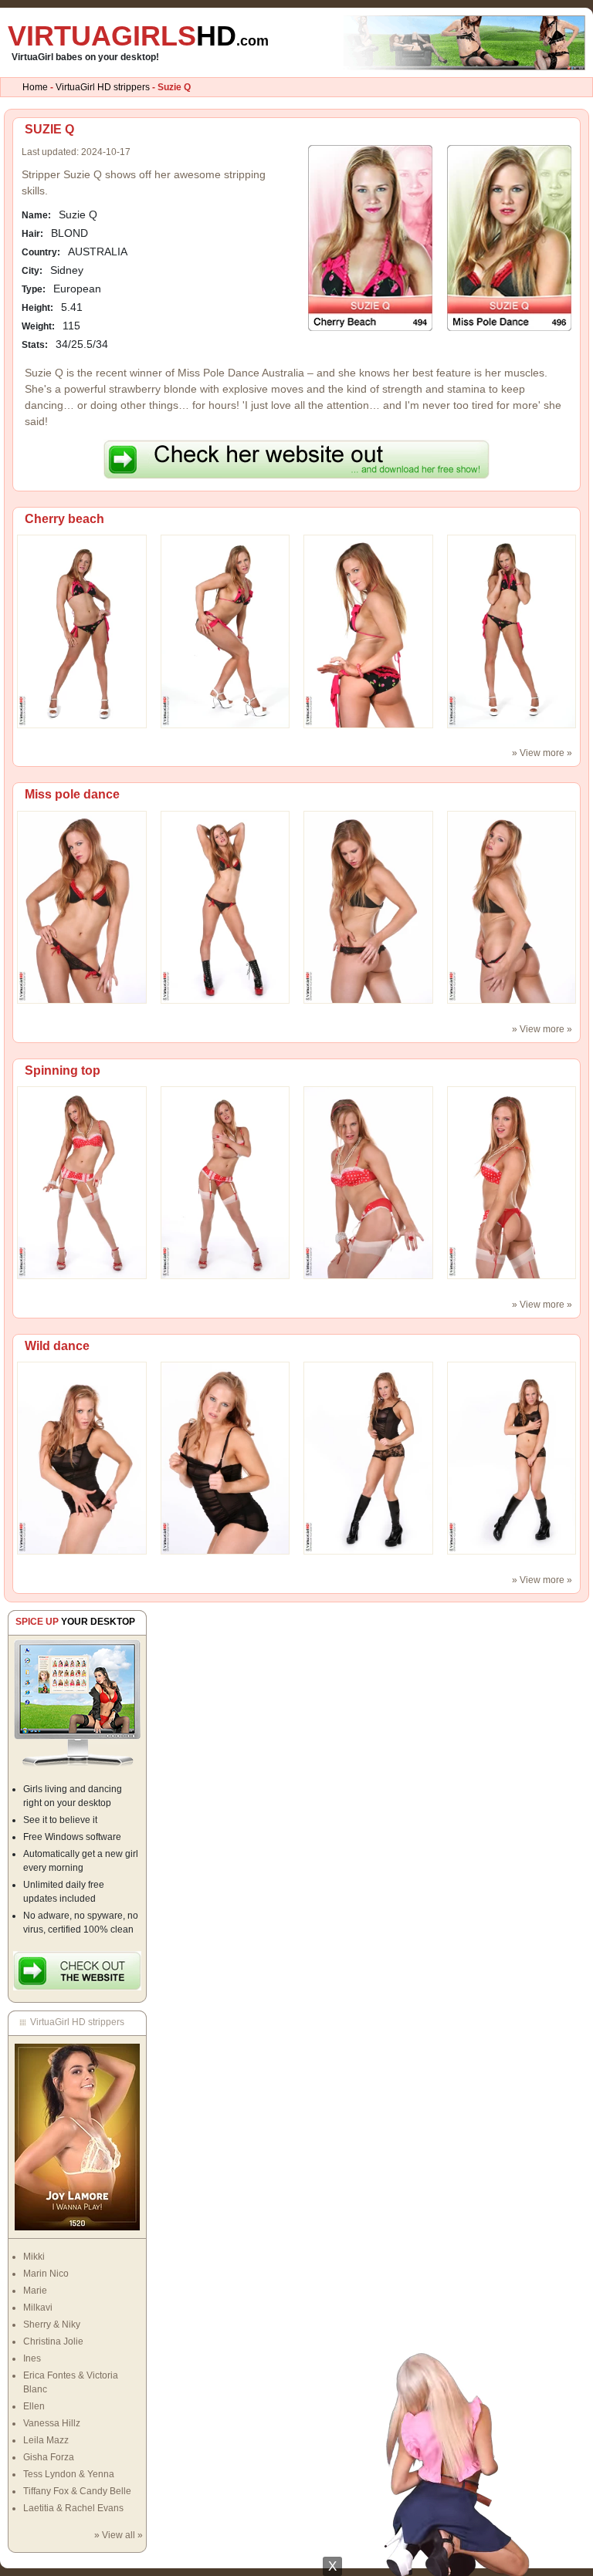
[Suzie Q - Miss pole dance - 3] (512, 906)
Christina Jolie (53, 2341)
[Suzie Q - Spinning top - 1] (225, 1182)
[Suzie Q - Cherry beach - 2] (368, 631)
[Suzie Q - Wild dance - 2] (368, 1457)
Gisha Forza (49, 2457)
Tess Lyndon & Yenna (69, 2474)
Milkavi (38, 2308)
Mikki (34, 2257)
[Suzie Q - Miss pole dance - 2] (368, 906)
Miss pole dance (72, 794)
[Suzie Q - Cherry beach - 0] (82, 631)
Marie (35, 2291)
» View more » (542, 753)
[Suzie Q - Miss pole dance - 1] (225, 906)
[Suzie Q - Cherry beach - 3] (512, 631)
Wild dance (57, 1346)
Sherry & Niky (52, 2324)
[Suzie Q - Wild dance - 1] (225, 1457)
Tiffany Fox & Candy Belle (77, 2491)
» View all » (119, 2535)
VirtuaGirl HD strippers (103, 87)
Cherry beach (64, 519)
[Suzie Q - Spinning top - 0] (82, 1182)
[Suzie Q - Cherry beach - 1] (225, 631)
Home (35, 87)
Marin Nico (46, 2274)
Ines (32, 2358)
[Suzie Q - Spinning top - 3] (512, 1182)
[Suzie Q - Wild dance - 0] (82, 1457)
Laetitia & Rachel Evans (73, 2508)
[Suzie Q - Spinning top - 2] (368, 1182)
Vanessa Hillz (52, 2423)
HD (138, 36)
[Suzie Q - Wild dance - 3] (512, 1457)
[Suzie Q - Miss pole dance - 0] (82, 906)
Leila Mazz (46, 2440)
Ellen (34, 2406)
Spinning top (63, 1070)
